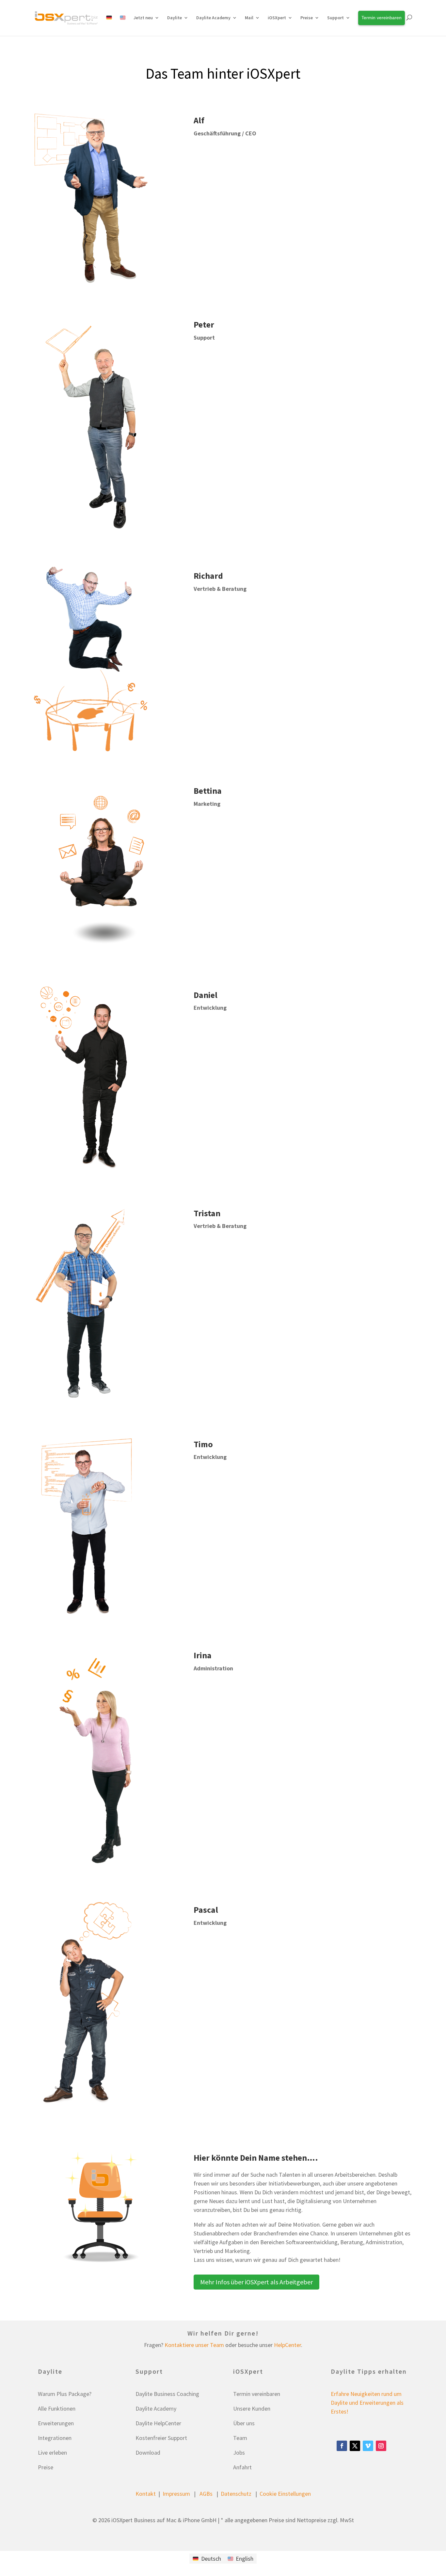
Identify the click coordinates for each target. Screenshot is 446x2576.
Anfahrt (242, 2467)
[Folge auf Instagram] (381, 2446)
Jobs (239, 2453)
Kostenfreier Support (161, 2438)
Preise (46, 2467)
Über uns (244, 2423)
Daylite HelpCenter (158, 2423)
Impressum (176, 2494)
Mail (249, 18)
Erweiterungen (56, 2423)
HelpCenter (287, 2345)
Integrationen (55, 2438)
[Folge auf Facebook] (342, 2446)
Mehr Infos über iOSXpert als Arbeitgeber (256, 2282)
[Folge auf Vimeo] (368, 2446)
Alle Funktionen (57, 2408)
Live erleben (52, 2453)
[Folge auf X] (355, 2446)
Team (240, 2438)
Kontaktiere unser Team (194, 2345)
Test (47, 50)
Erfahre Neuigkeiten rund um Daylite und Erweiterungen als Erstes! (367, 2403)
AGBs (206, 2494)
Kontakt (146, 2494)
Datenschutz (236, 2494)
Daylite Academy (213, 18)
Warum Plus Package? (65, 2394)
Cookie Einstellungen (285, 2494)
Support (335, 18)
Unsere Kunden (252, 2408)
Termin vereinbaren (257, 2394)
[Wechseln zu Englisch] (123, 25)
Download (148, 2453)
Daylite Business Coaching (167, 2394)
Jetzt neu (143, 18)
